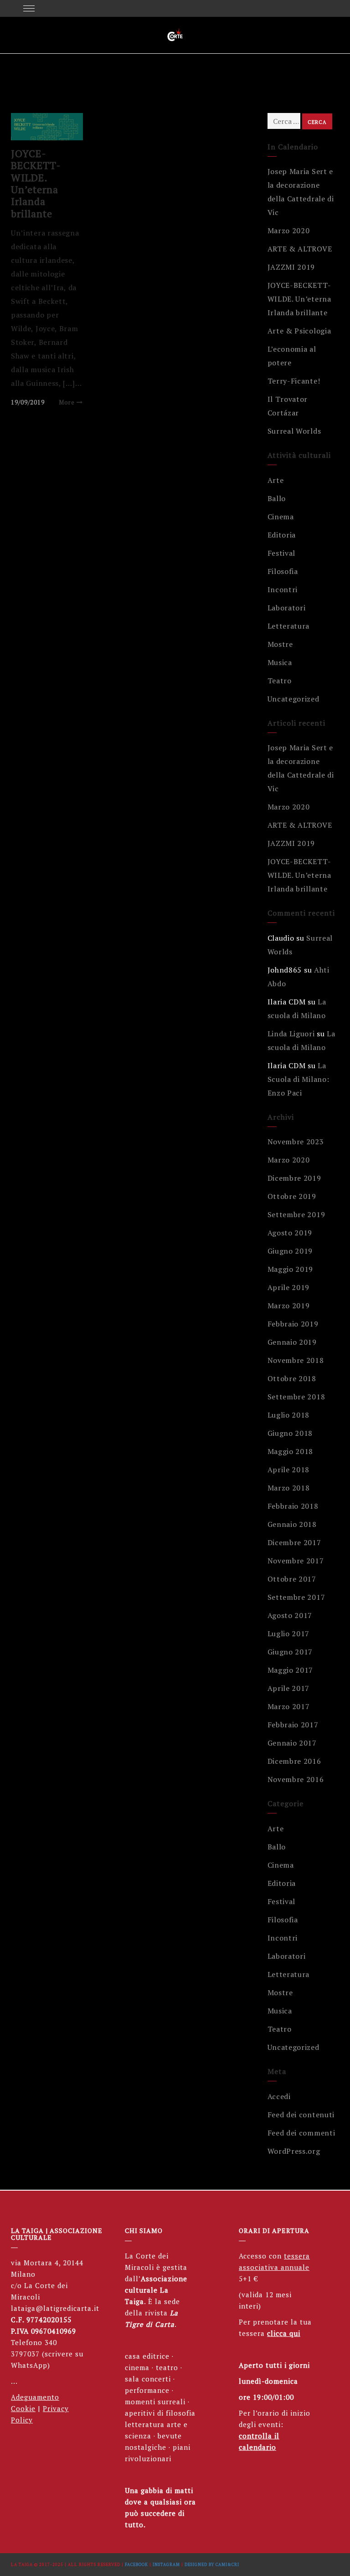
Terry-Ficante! (294, 381)
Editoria (282, 535)
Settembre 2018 (296, 1397)
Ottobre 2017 (292, 1579)
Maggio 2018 (291, 1451)
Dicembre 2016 (294, 1761)
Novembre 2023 (296, 1142)
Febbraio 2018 (293, 1506)
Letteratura (289, 626)
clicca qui (284, 2333)
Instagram (166, 2565)
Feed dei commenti (301, 2133)
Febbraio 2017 (293, 1725)
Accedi (279, 2096)
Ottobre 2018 (292, 1378)
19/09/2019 (28, 402)
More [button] (67, 402)
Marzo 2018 (289, 1488)
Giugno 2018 (290, 1433)
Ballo (277, 498)
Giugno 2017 (290, 1652)
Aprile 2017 (289, 1688)
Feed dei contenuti (301, 2115)
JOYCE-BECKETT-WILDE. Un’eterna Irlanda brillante (36, 183)
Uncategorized (293, 699)
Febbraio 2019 (293, 1324)
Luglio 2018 (289, 1415)
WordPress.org (294, 2151)
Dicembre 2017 (294, 1542)
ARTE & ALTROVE (300, 249)
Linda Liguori (291, 1034)
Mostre (280, 644)
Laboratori (287, 608)
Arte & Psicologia (299, 331)
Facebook (136, 2565)
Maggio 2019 (291, 1269)
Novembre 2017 (296, 1561)
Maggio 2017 (291, 1670)
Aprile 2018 (289, 1470)
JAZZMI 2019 (291, 267)
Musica (280, 662)
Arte (276, 480)
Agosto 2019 (290, 1233)
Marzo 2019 (289, 1306)
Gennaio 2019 (292, 1342)
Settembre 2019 (296, 1214)
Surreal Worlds (294, 431)
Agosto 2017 (290, 1615)
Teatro (280, 681)
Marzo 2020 (289, 230)
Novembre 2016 (296, 1779)
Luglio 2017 (289, 1634)
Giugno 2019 (290, 1251)
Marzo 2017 (289, 1706)
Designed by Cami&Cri (212, 2565)
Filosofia (283, 571)
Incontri (283, 589)
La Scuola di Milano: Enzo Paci (299, 1079)
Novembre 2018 (296, 1360)
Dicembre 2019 (294, 1178)
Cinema (281, 517)
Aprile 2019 (289, 1287)
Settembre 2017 (296, 1597)
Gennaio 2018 (292, 1524)
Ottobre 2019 (292, 1196)
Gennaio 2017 (292, 1743)
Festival (282, 553)
